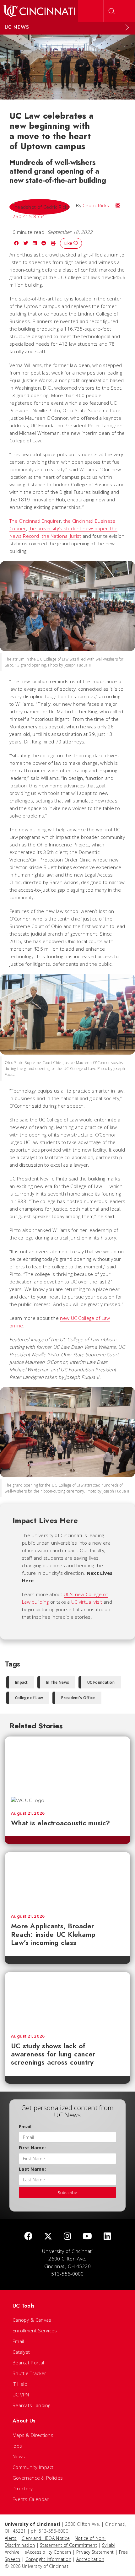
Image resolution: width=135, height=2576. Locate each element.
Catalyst (21, 2352)
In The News (58, 1682)
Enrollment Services (35, 2330)
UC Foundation (101, 1682)
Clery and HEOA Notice (46, 2538)
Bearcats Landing (32, 2405)
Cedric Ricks (96, 205)
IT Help (20, 2384)
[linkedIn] (107, 2236)
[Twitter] (48, 2236)
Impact (22, 1682)
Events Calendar (31, 2499)
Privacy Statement (95, 2552)
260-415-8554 (29, 216)
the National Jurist (62, 536)
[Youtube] (87, 2236)
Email (18, 2341)
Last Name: (32, 2169)
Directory (23, 2488)
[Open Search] (111, 11)
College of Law (29, 1698)
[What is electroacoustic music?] (67, 1763)
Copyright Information (48, 2559)
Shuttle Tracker (30, 2373)
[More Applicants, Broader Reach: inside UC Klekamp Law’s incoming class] (67, 1880)
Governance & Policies (38, 2478)
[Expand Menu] (127, 27)
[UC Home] (39, 11)
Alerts (11, 2538)
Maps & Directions (33, 2435)
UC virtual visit (87, 1602)
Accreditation (90, 2559)
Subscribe (67, 2193)
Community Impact (33, 2467)
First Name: (32, 2148)
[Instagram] (67, 2236)
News (19, 2456)
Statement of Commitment (68, 2545)
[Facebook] (28, 2236)
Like (69, 243)
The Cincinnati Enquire (34, 521)
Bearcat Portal (28, 2363)
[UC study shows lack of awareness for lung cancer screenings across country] (67, 2000)
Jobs (17, 2446)
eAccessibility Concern (48, 2552)
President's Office (78, 1698)
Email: (26, 2127)
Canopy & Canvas (32, 2320)
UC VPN (21, 2395)
